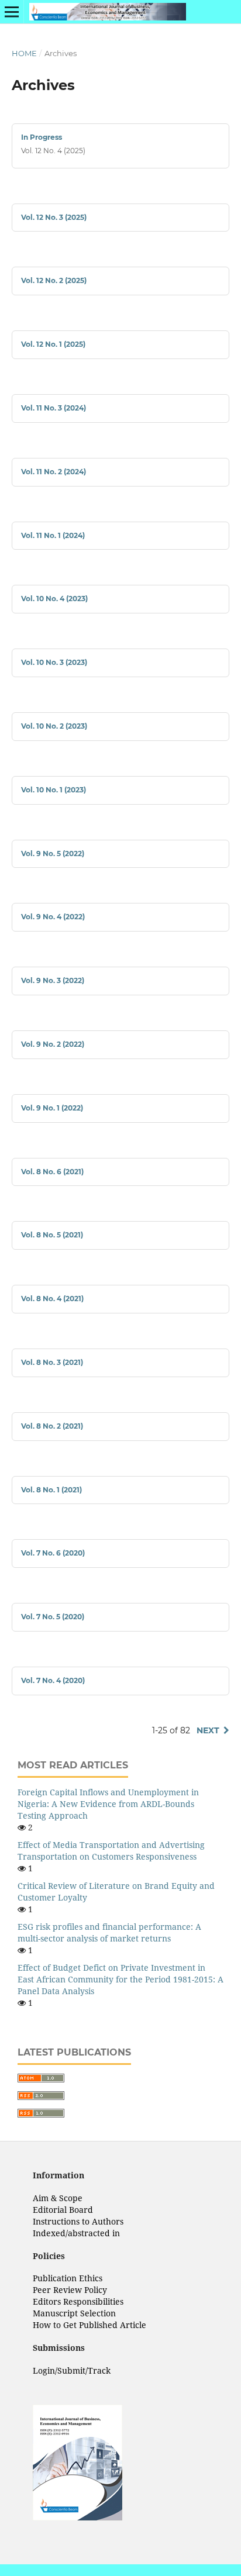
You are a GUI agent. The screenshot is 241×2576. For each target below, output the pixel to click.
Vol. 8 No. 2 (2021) (52, 1426)
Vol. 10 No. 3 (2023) (54, 662)
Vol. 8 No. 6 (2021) (52, 1172)
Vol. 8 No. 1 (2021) (51, 1490)
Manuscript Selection (74, 2313)
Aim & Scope (58, 2198)
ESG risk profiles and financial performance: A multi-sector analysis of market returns (109, 1932)
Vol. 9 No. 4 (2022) (53, 917)
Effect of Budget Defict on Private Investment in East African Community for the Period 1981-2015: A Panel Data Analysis (120, 1979)
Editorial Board (63, 2210)
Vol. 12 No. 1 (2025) (53, 344)
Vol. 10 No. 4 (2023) (54, 599)
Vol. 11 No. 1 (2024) (53, 535)
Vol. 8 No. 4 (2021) (52, 1299)
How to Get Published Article (89, 2325)
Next (208, 1730)
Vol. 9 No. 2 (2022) (53, 1044)
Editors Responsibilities (78, 2301)
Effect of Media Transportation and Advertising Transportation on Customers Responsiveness (111, 1851)
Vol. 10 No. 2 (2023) (54, 726)
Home (24, 53)
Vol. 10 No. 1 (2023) (54, 790)
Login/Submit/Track (72, 2370)
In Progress (42, 137)
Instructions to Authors (78, 2221)
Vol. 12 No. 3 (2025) (54, 217)
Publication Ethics (68, 2278)
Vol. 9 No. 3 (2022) (53, 980)
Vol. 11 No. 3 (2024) (54, 408)
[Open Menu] (12, 12)
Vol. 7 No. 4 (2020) (53, 1680)
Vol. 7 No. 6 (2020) (53, 1553)
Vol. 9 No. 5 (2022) (53, 854)
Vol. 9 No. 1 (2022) (52, 1108)
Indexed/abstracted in (76, 2233)
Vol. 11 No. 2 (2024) (54, 472)
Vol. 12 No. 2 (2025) (54, 280)
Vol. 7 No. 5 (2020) (53, 1617)
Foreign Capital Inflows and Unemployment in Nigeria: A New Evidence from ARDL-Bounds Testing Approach (108, 1804)
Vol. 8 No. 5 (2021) (52, 1235)
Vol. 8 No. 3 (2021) (52, 1362)
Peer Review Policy (70, 2290)
